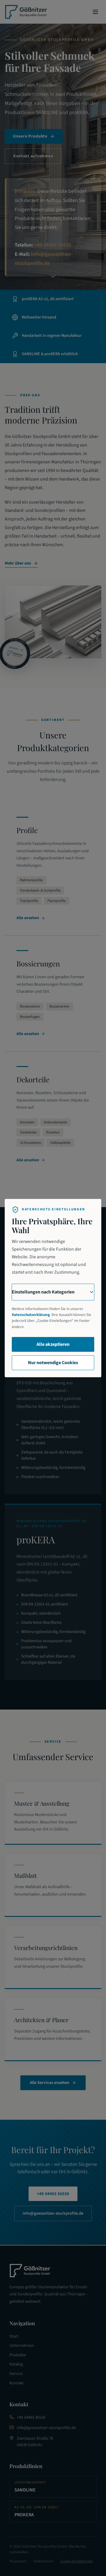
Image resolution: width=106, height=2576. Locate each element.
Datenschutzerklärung (31, 1315)
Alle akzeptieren (53, 1344)
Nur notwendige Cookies (53, 1363)
